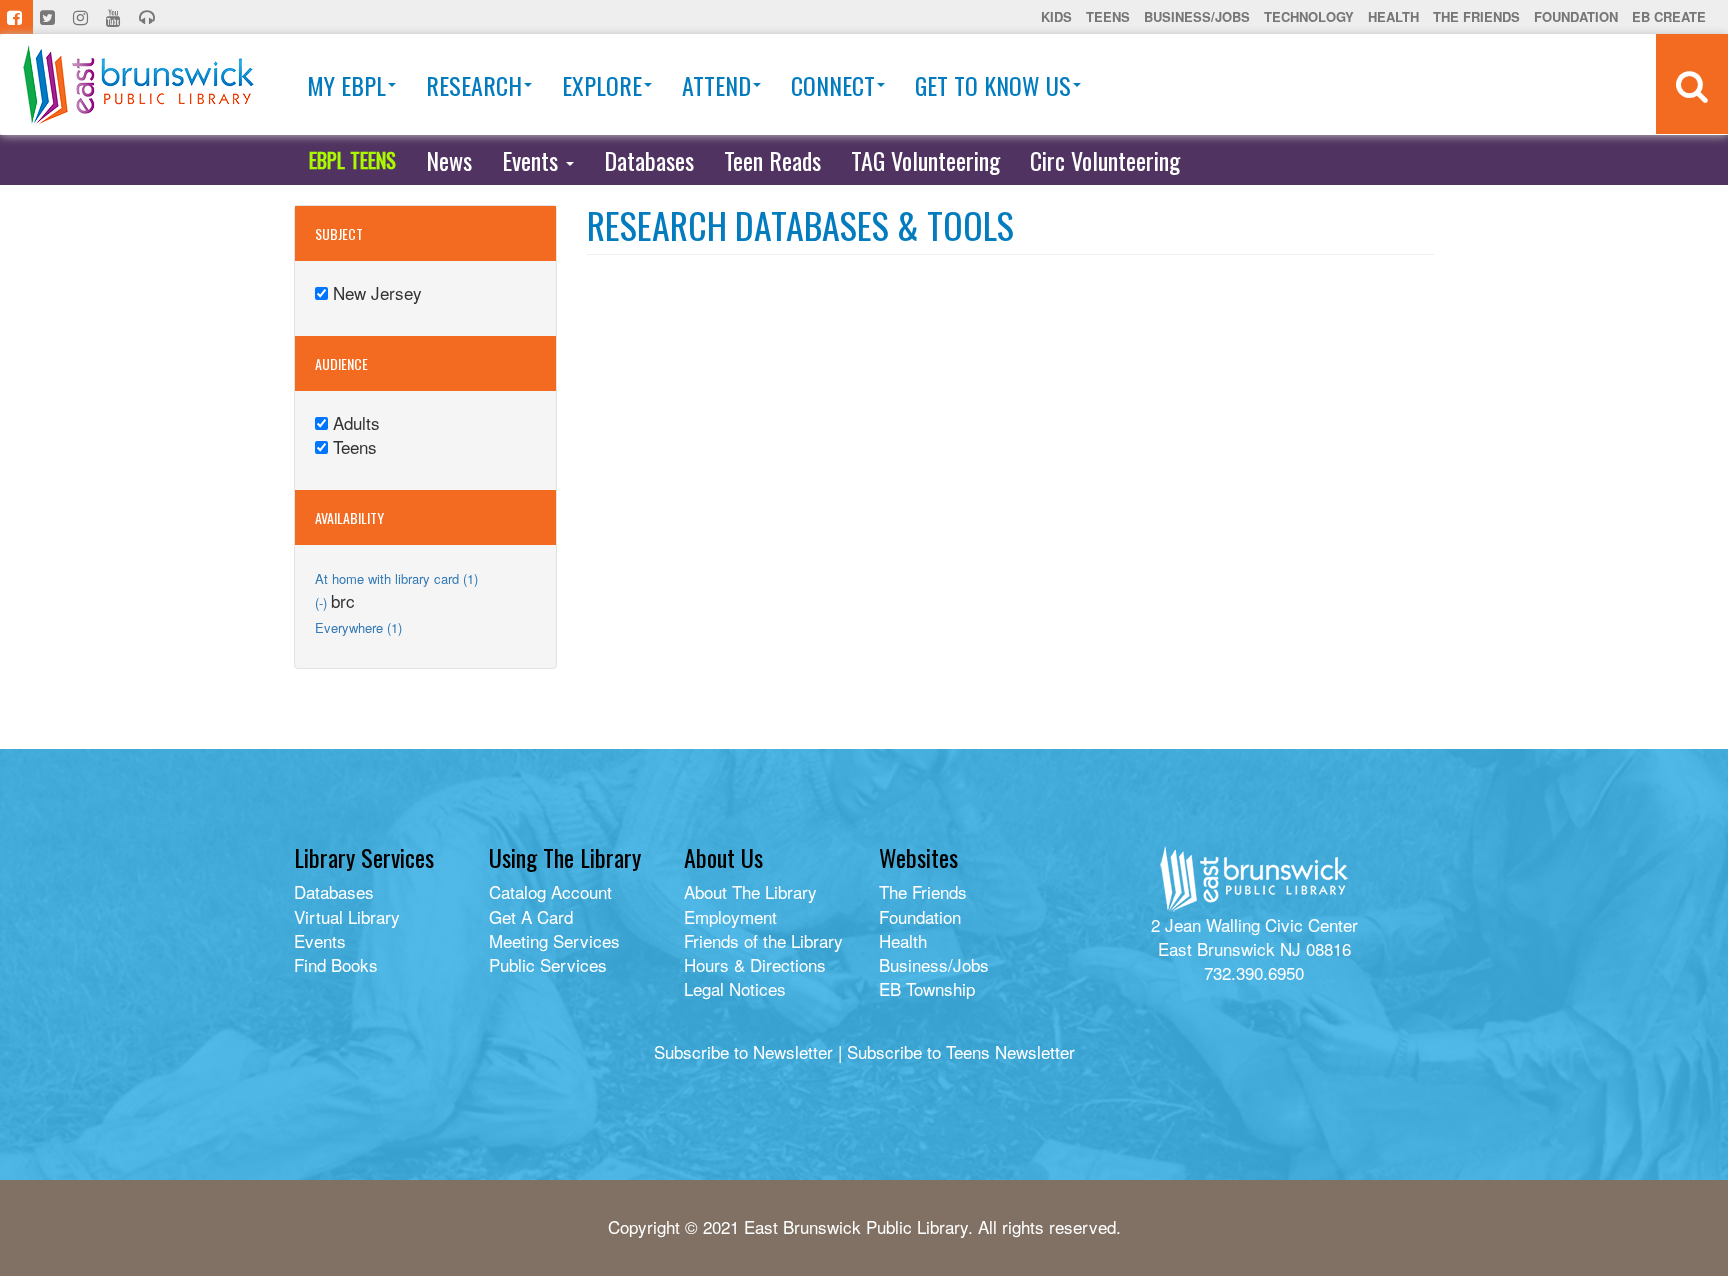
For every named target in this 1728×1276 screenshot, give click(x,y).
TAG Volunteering (925, 160)
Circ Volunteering (1105, 160)
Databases (649, 160)
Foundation (1576, 16)
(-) (323, 602)
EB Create (1669, 16)
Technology (1309, 16)
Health (1393, 16)
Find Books (336, 964)
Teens (1108, 16)
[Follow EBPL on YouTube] (115, 17)
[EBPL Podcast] (149, 17)
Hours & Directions (755, 964)
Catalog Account (550, 891)
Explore (602, 85)
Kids (1056, 16)
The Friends (1476, 16)
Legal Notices (735, 988)
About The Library (750, 891)
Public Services (548, 964)
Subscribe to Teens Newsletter (961, 1051)
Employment (730, 916)
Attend (716, 85)
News (449, 160)
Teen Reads (772, 160)
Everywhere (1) (358, 627)
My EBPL (346, 85)
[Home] (138, 84)
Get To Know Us (993, 85)
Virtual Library (347, 916)
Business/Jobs (1197, 16)
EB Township (927, 988)
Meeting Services (554, 940)
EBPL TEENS (352, 160)
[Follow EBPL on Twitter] (49, 17)
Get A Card (531, 916)
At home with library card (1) (396, 578)
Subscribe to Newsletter (743, 1051)
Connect (833, 85)
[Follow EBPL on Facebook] (16, 17)
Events (533, 160)
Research (474, 85)
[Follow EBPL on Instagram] (82, 17)
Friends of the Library (763, 940)
